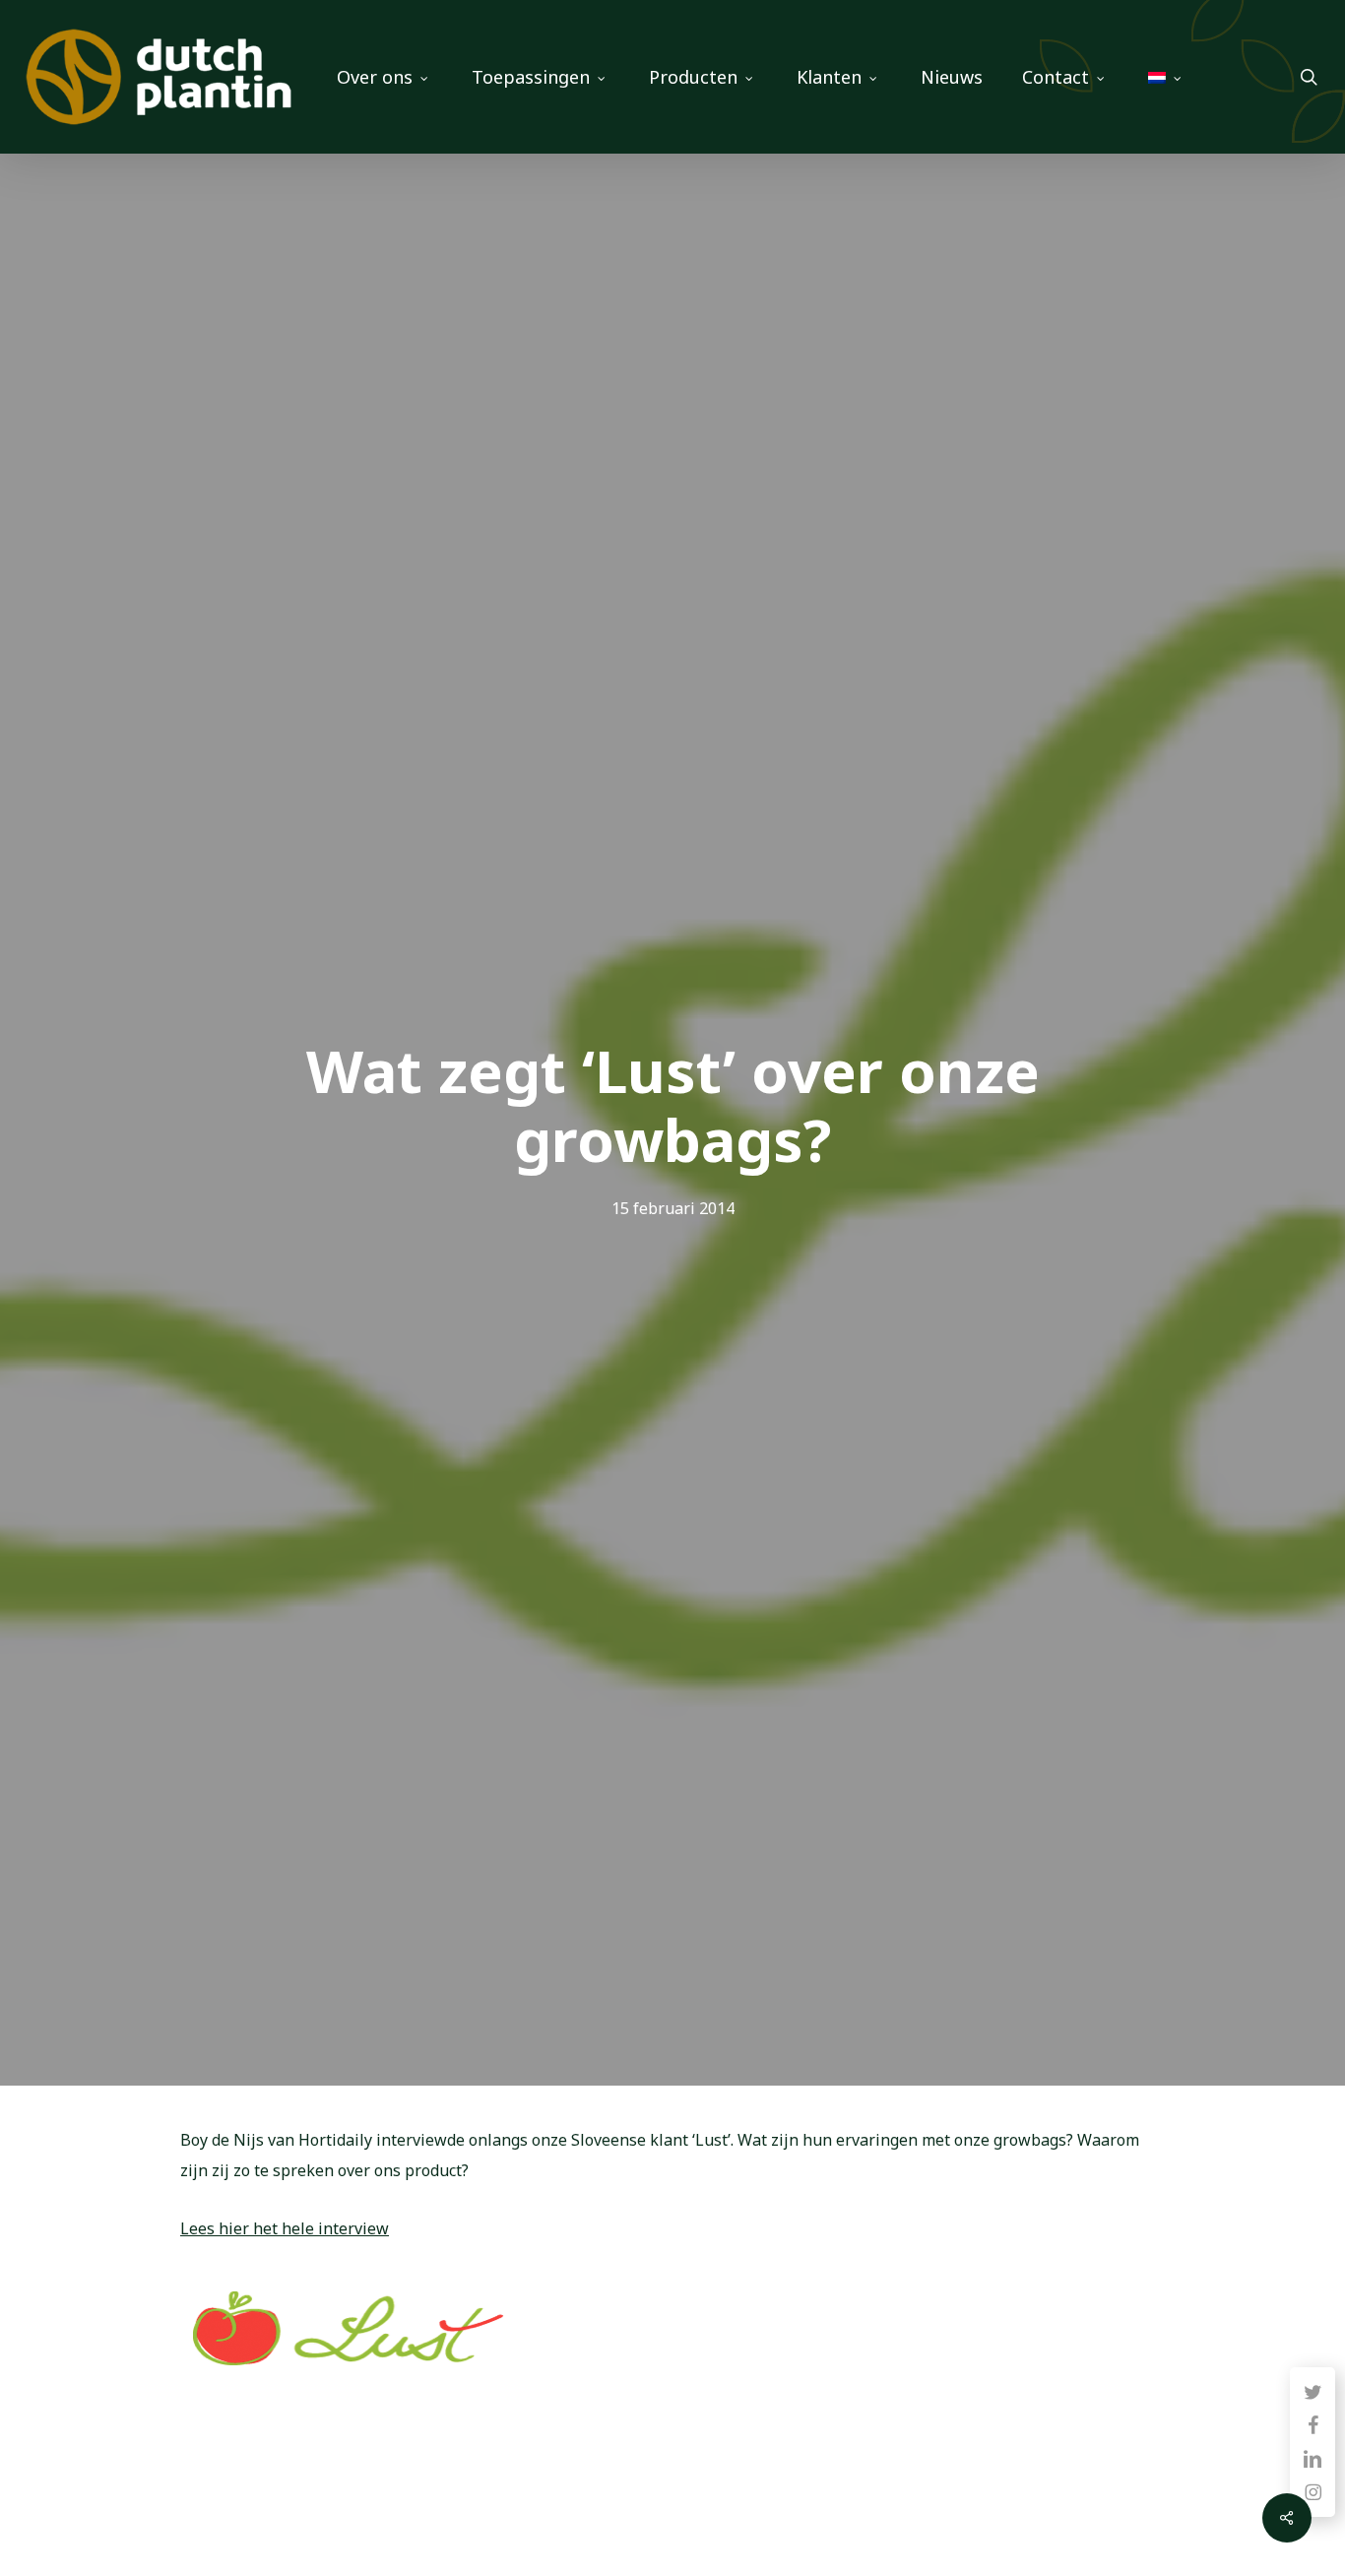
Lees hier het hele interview (285, 2228)
